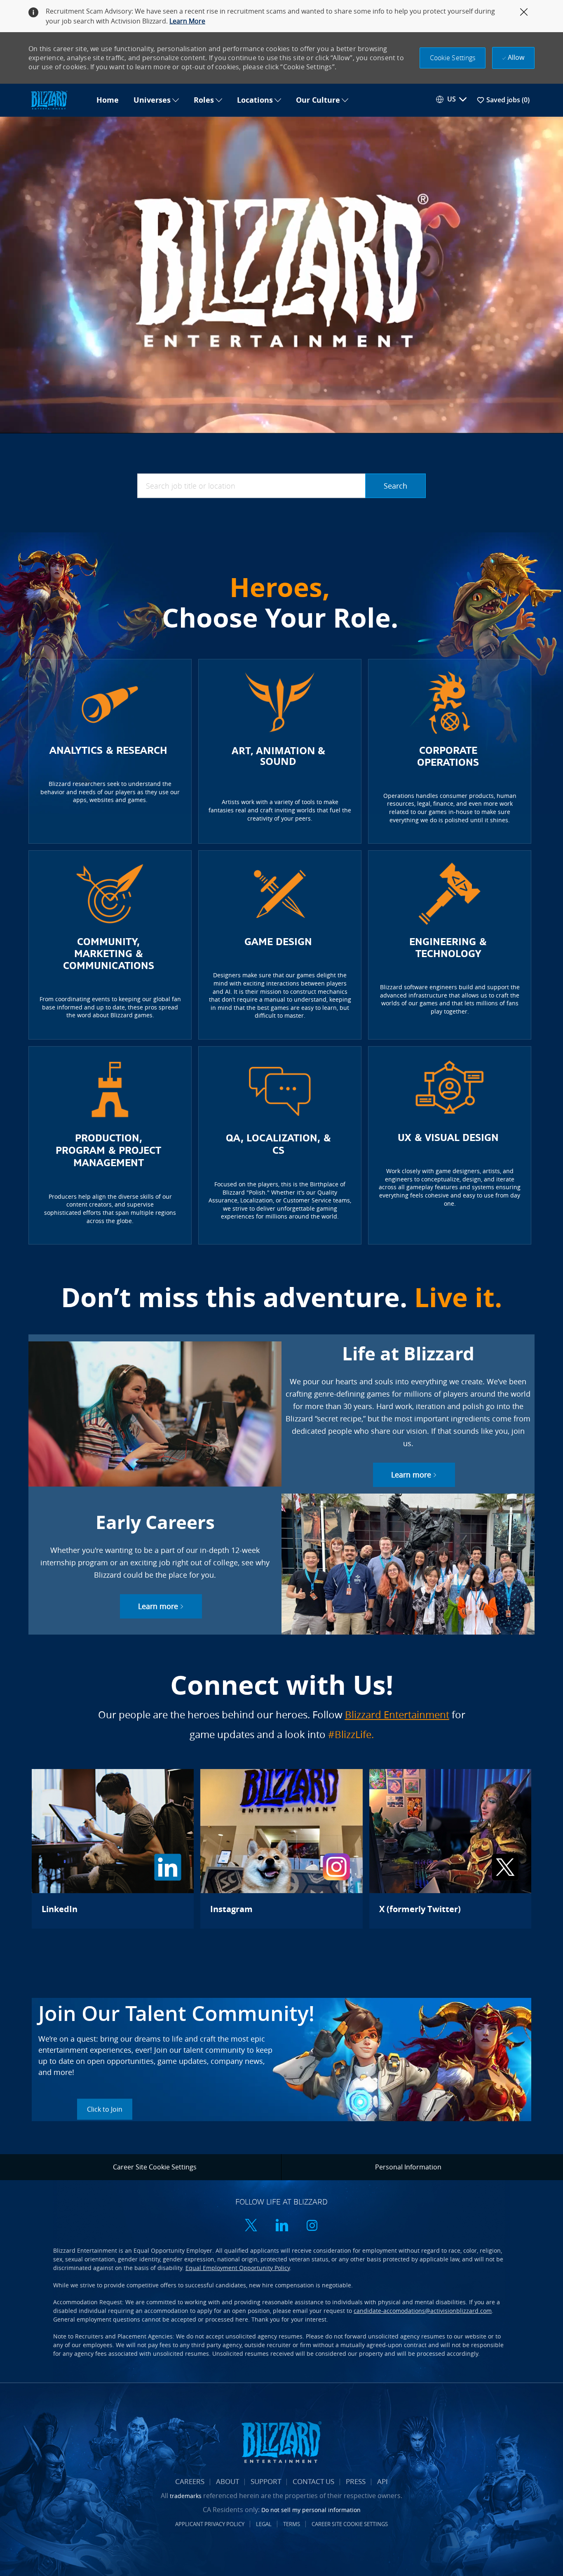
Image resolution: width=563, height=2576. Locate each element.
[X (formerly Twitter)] (450, 1849)
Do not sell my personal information (311, 2510)
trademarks (186, 2496)
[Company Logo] (59, 100)
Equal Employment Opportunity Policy (238, 2268)
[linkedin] (281, 2226)
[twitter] (251, 2226)
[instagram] (312, 2226)
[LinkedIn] (113, 1849)
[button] (453, 58)
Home (108, 100)
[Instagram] (281, 1849)
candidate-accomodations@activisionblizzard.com (423, 2311)
